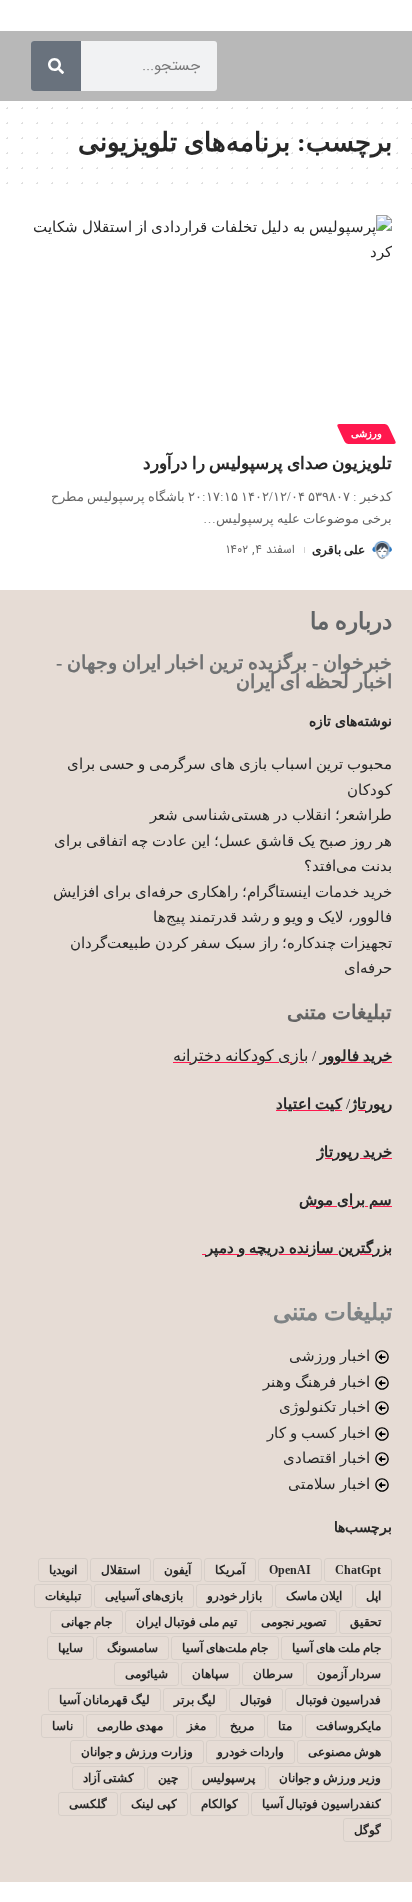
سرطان (273, 1674)
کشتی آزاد (108, 1778)
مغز (196, 1726)
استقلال (120, 1570)
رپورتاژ (371, 1104)
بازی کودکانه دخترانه (240, 1055)
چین (168, 1778)
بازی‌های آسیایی (144, 1596)
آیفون (177, 1570)
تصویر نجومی (293, 1622)
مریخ (242, 1726)
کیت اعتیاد (309, 1104)
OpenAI (290, 1570)
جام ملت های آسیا (336, 1648)
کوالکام (219, 1804)
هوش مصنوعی (344, 1752)
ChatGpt (358, 1570)
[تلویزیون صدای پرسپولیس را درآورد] (206, 326)
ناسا (62, 1726)
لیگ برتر (195, 1700)
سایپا (70, 1648)
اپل (373, 1596)
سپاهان (210, 1674)
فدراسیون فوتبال (338, 1700)
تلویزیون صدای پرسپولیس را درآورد (267, 463)
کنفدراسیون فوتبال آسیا (321, 1804)
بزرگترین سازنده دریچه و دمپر (297, 1248)
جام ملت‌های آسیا (225, 1648)
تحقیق (365, 1622)
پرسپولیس (228, 1778)
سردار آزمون (349, 1674)
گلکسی (88, 1804)
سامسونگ (132, 1648)
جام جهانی (86, 1622)
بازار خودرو (234, 1596)
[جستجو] (56, 66)
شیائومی (146, 1674)
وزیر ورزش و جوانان (330, 1778)
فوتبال (256, 1700)
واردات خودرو (250, 1752)
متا (285, 1726)
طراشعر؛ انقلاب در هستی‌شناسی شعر (271, 815)
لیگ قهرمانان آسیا (104, 1700)
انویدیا (63, 1570)
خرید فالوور (356, 1056)
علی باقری (338, 550)
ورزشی (366, 433)
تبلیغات (63, 1596)
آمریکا (230, 1570)
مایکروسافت (348, 1726)
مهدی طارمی (130, 1726)
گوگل (367, 1830)
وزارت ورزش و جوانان (137, 1752)
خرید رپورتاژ (354, 1152)
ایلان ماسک (314, 1596)
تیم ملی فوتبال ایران (186, 1622)
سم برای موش (345, 1200)
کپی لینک (154, 1804)
